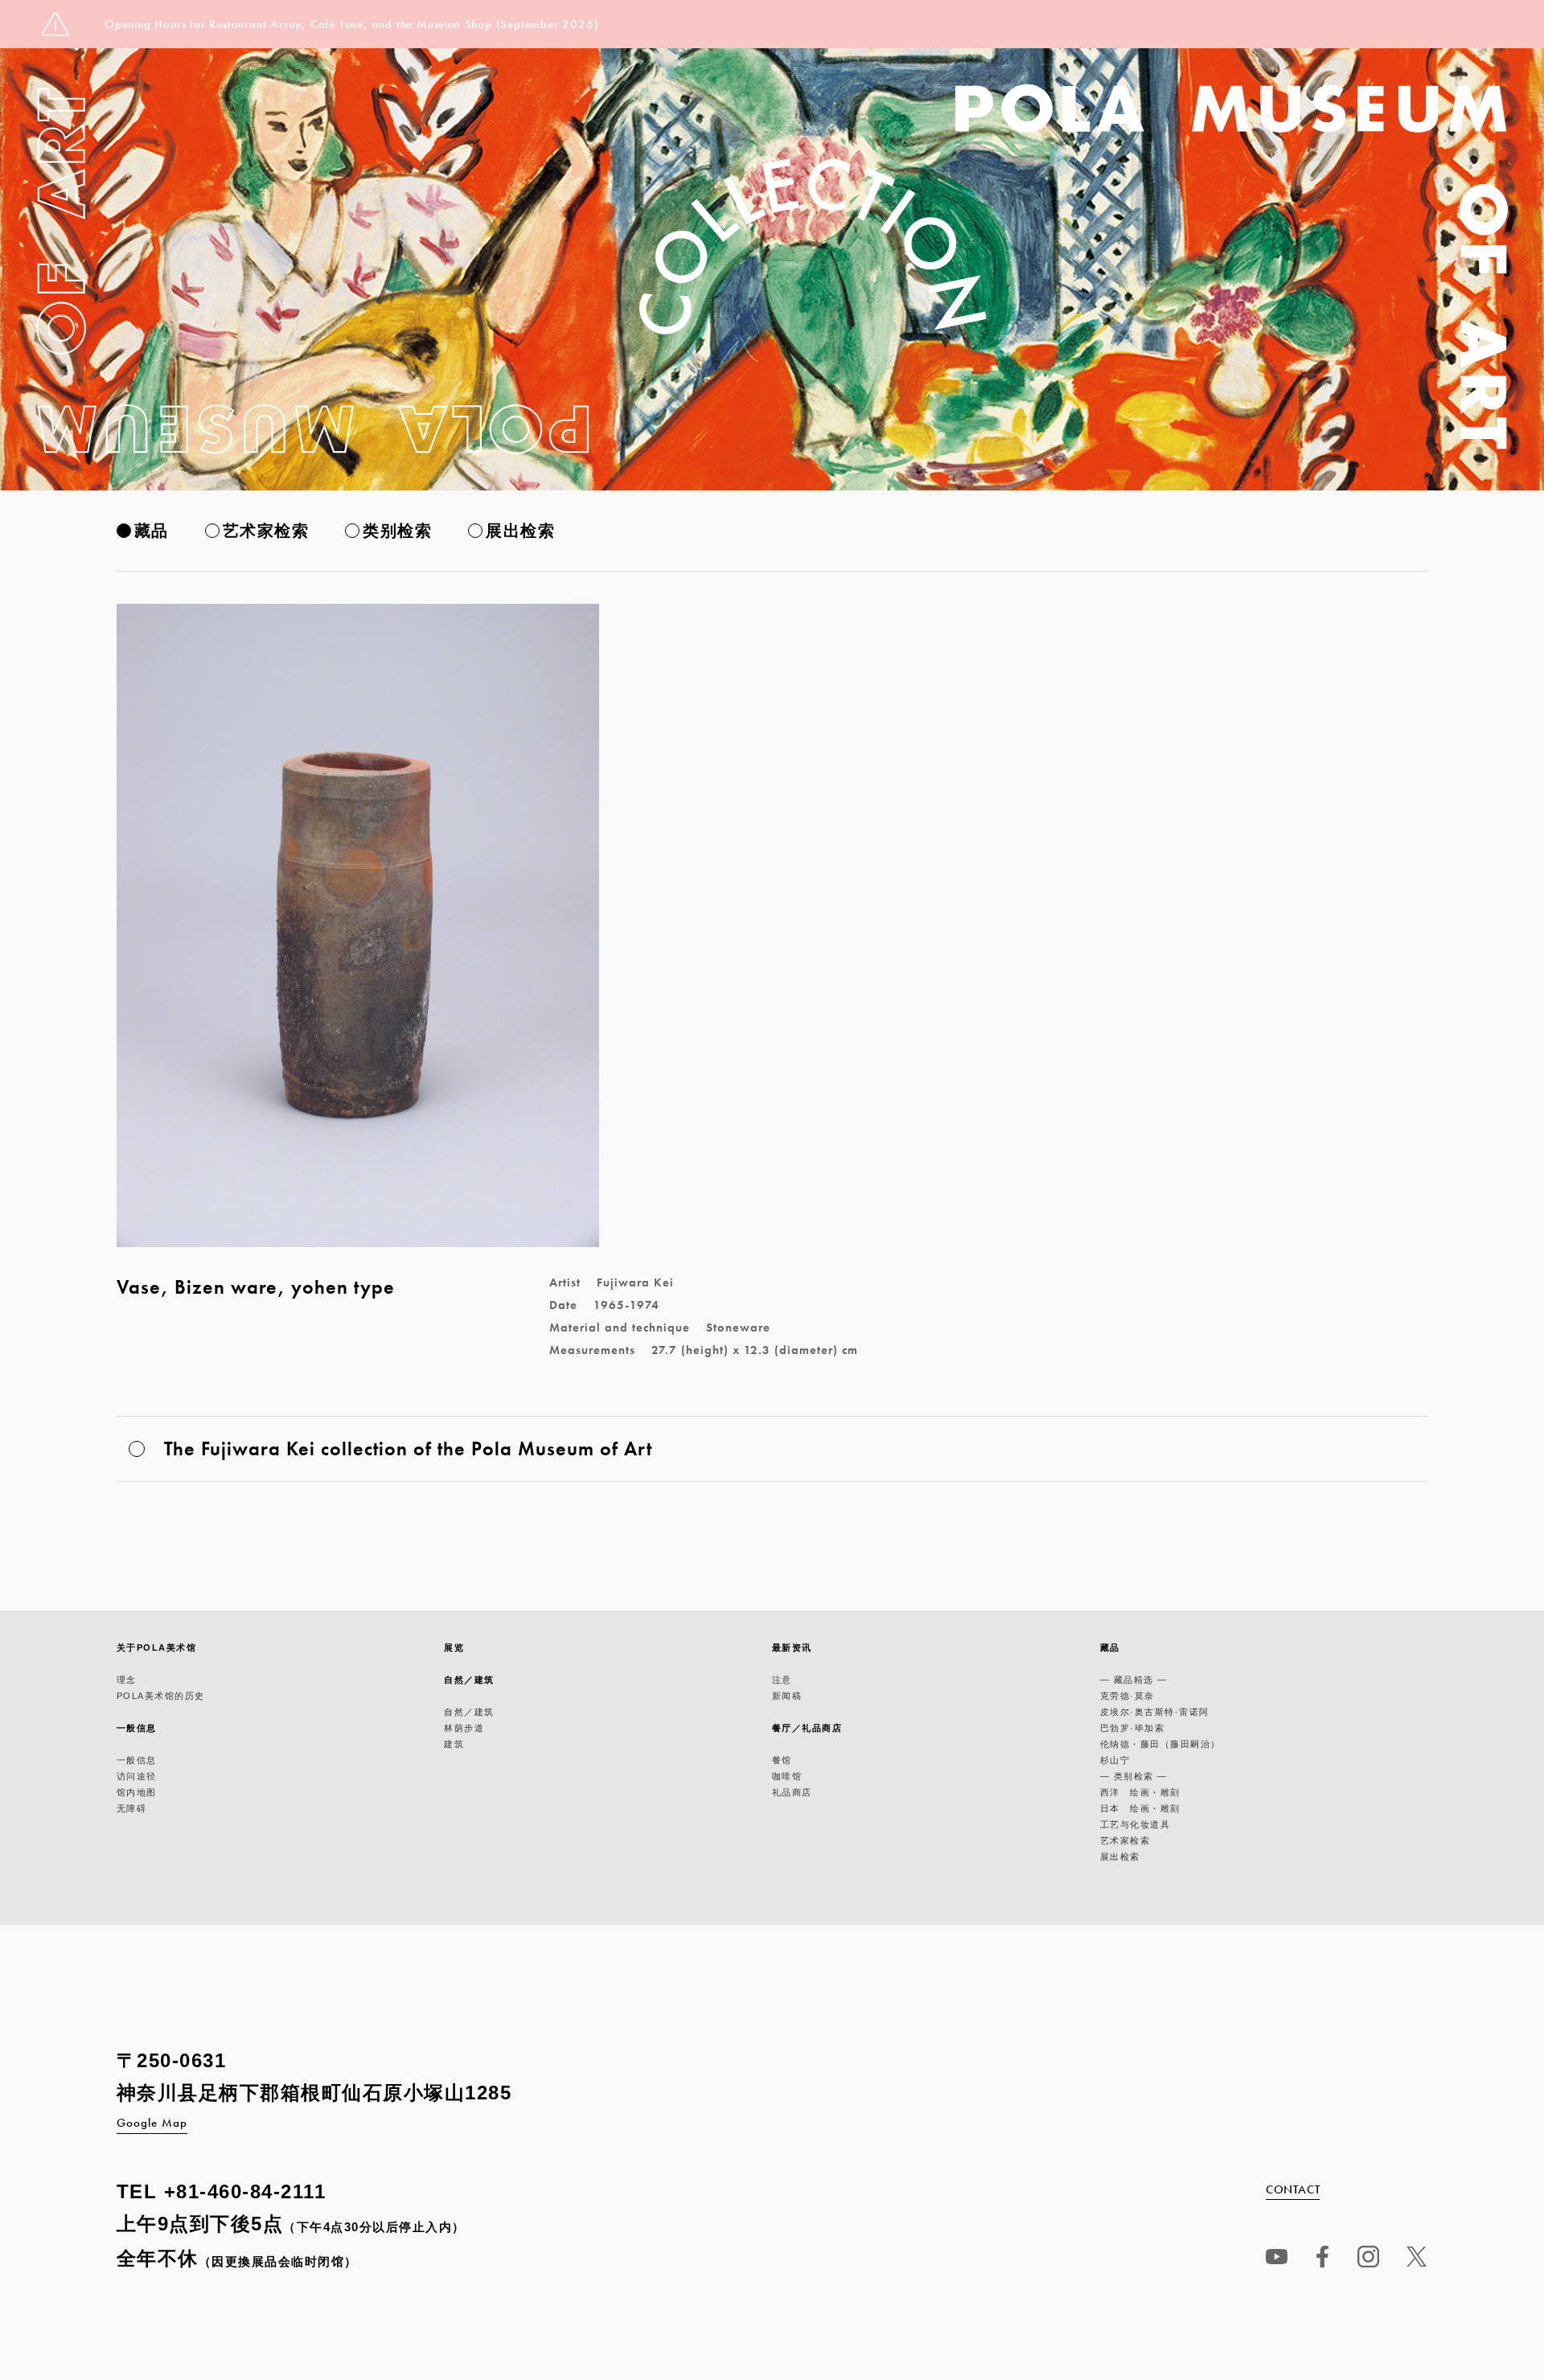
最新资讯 (792, 1648)
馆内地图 (137, 1792)
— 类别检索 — (1134, 1776)
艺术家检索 (266, 531)
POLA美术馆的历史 (161, 1696)
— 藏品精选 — (1134, 1680)
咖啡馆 (787, 1776)
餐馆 (782, 1760)
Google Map (152, 2123)
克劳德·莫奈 (1127, 1696)
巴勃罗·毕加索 (1133, 1728)
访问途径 (137, 1776)
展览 (454, 1648)
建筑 (454, 1744)
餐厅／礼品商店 (807, 1728)
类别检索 (397, 531)
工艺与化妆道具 (1135, 1824)
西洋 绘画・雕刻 (1140, 1792)
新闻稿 (787, 1696)
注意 (782, 1680)
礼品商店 (792, 1792)
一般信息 (137, 1728)
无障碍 (132, 1808)
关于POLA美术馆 (157, 1648)
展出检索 (520, 531)
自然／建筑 (469, 1680)
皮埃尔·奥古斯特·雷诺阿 (1155, 1712)
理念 (127, 1680)
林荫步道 (464, 1728)
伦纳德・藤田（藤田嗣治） (1160, 1744)
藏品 (152, 531)
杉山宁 (1115, 1760)
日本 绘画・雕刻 (1140, 1808)
